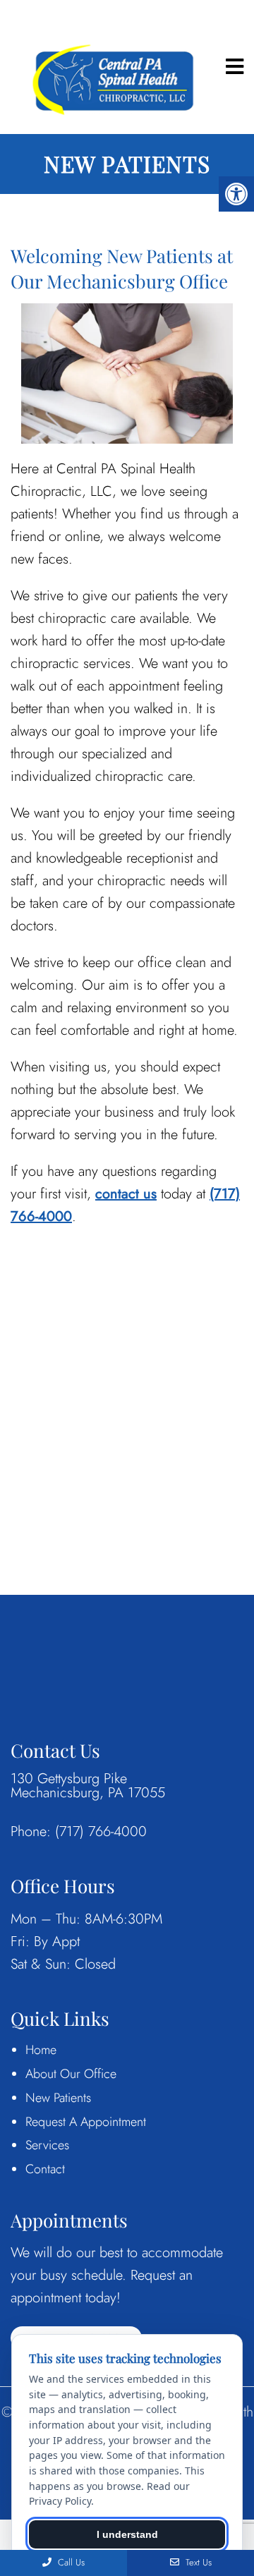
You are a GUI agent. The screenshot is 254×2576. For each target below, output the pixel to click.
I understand (127, 2534)
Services (47, 2145)
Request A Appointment (86, 2122)
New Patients (58, 2098)
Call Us (70, 2562)
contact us (126, 1194)
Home (41, 2050)
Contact (45, 2169)
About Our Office (71, 2074)
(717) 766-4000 (101, 1832)
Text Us (197, 2562)
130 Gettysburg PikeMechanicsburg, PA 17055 (88, 1786)
